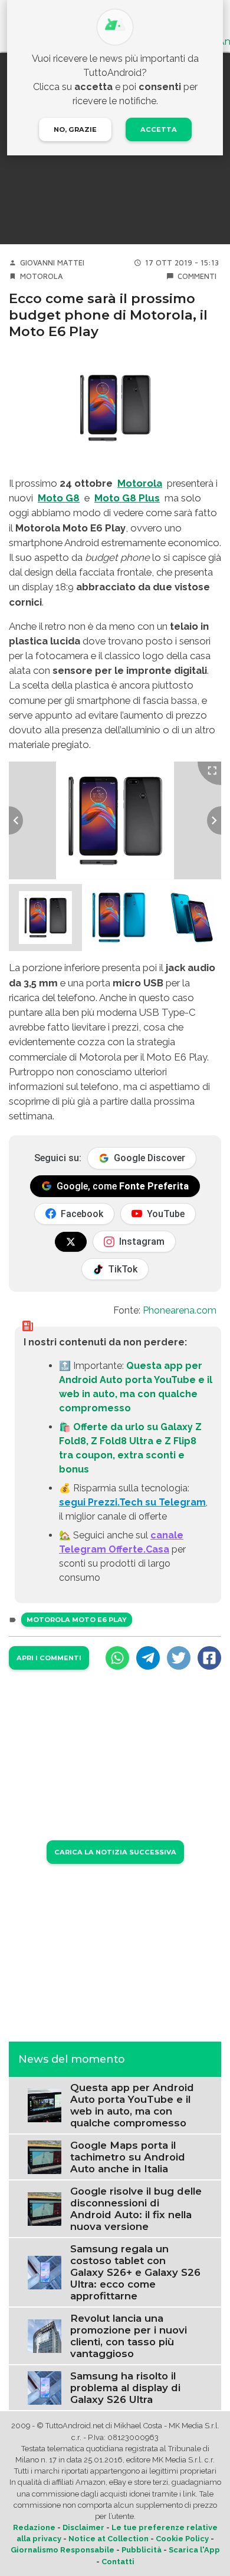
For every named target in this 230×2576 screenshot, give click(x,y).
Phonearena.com (180, 1310)
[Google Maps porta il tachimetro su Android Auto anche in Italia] (45, 2157)
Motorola (42, 276)
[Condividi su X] (179, 1658)
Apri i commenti (49, 1658)
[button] (45, 918)
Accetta (159, 129)
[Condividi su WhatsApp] (117, 1658)
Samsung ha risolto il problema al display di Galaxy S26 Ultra (125, 2388)
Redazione (34, 2527)
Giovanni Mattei (52, 263)
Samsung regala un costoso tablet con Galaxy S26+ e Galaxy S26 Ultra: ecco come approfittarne (135, 2272)
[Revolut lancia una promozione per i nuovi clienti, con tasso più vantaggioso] (45, 2336)
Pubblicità (142, 2550)
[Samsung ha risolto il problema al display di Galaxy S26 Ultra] (45, 2387)
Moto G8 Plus (127, 498)
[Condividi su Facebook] (209, 1658)
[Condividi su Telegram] (148, 1658)
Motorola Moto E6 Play (77, 1620)
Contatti (118, 2562)
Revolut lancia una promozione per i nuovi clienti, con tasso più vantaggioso (129, 2336)
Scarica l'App (194, 2550)
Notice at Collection (109, 2539)
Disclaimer (83, 2527)
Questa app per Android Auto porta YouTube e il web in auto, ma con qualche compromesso (132, 2105)
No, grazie (75, 129)
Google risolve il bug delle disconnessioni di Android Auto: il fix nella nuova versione (136, 2209)
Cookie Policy (182, 2539)
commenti (197, 276)
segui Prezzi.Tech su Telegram (132, 1502)
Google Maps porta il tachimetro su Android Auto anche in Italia (128, 2157)
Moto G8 (59, 498)
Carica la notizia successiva (115, 1852)
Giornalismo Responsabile (63, 2550)
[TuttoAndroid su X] (71, 1242)
